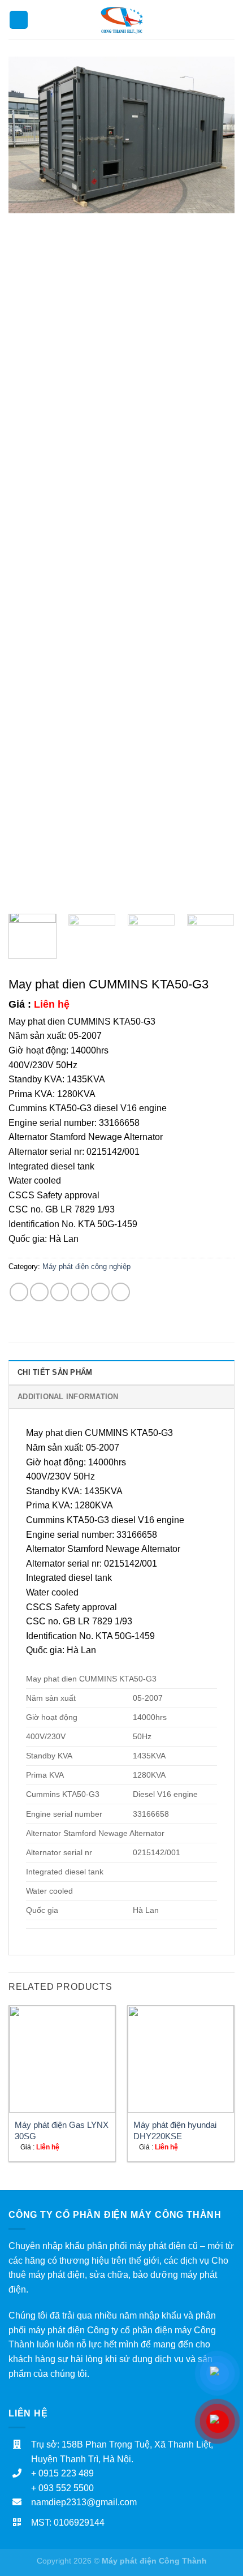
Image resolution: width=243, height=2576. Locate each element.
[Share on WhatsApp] (19, 1292)
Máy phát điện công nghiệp (86, 1267)
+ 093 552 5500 (62, 2488)
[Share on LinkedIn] (121, 1292)
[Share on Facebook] (39, 1292)
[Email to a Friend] (80, 1292)
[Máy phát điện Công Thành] (122, 20)
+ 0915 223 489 (62, 2473)
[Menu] (19, 20)
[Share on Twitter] (60, 1292)
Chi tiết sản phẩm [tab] (55, 1372)
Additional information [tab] (68, 1397)
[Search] (230, 20)
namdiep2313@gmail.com (84, 2502)
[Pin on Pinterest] (100, 1292)
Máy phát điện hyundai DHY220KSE (175, 2130)
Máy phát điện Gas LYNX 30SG (62, 2130)
